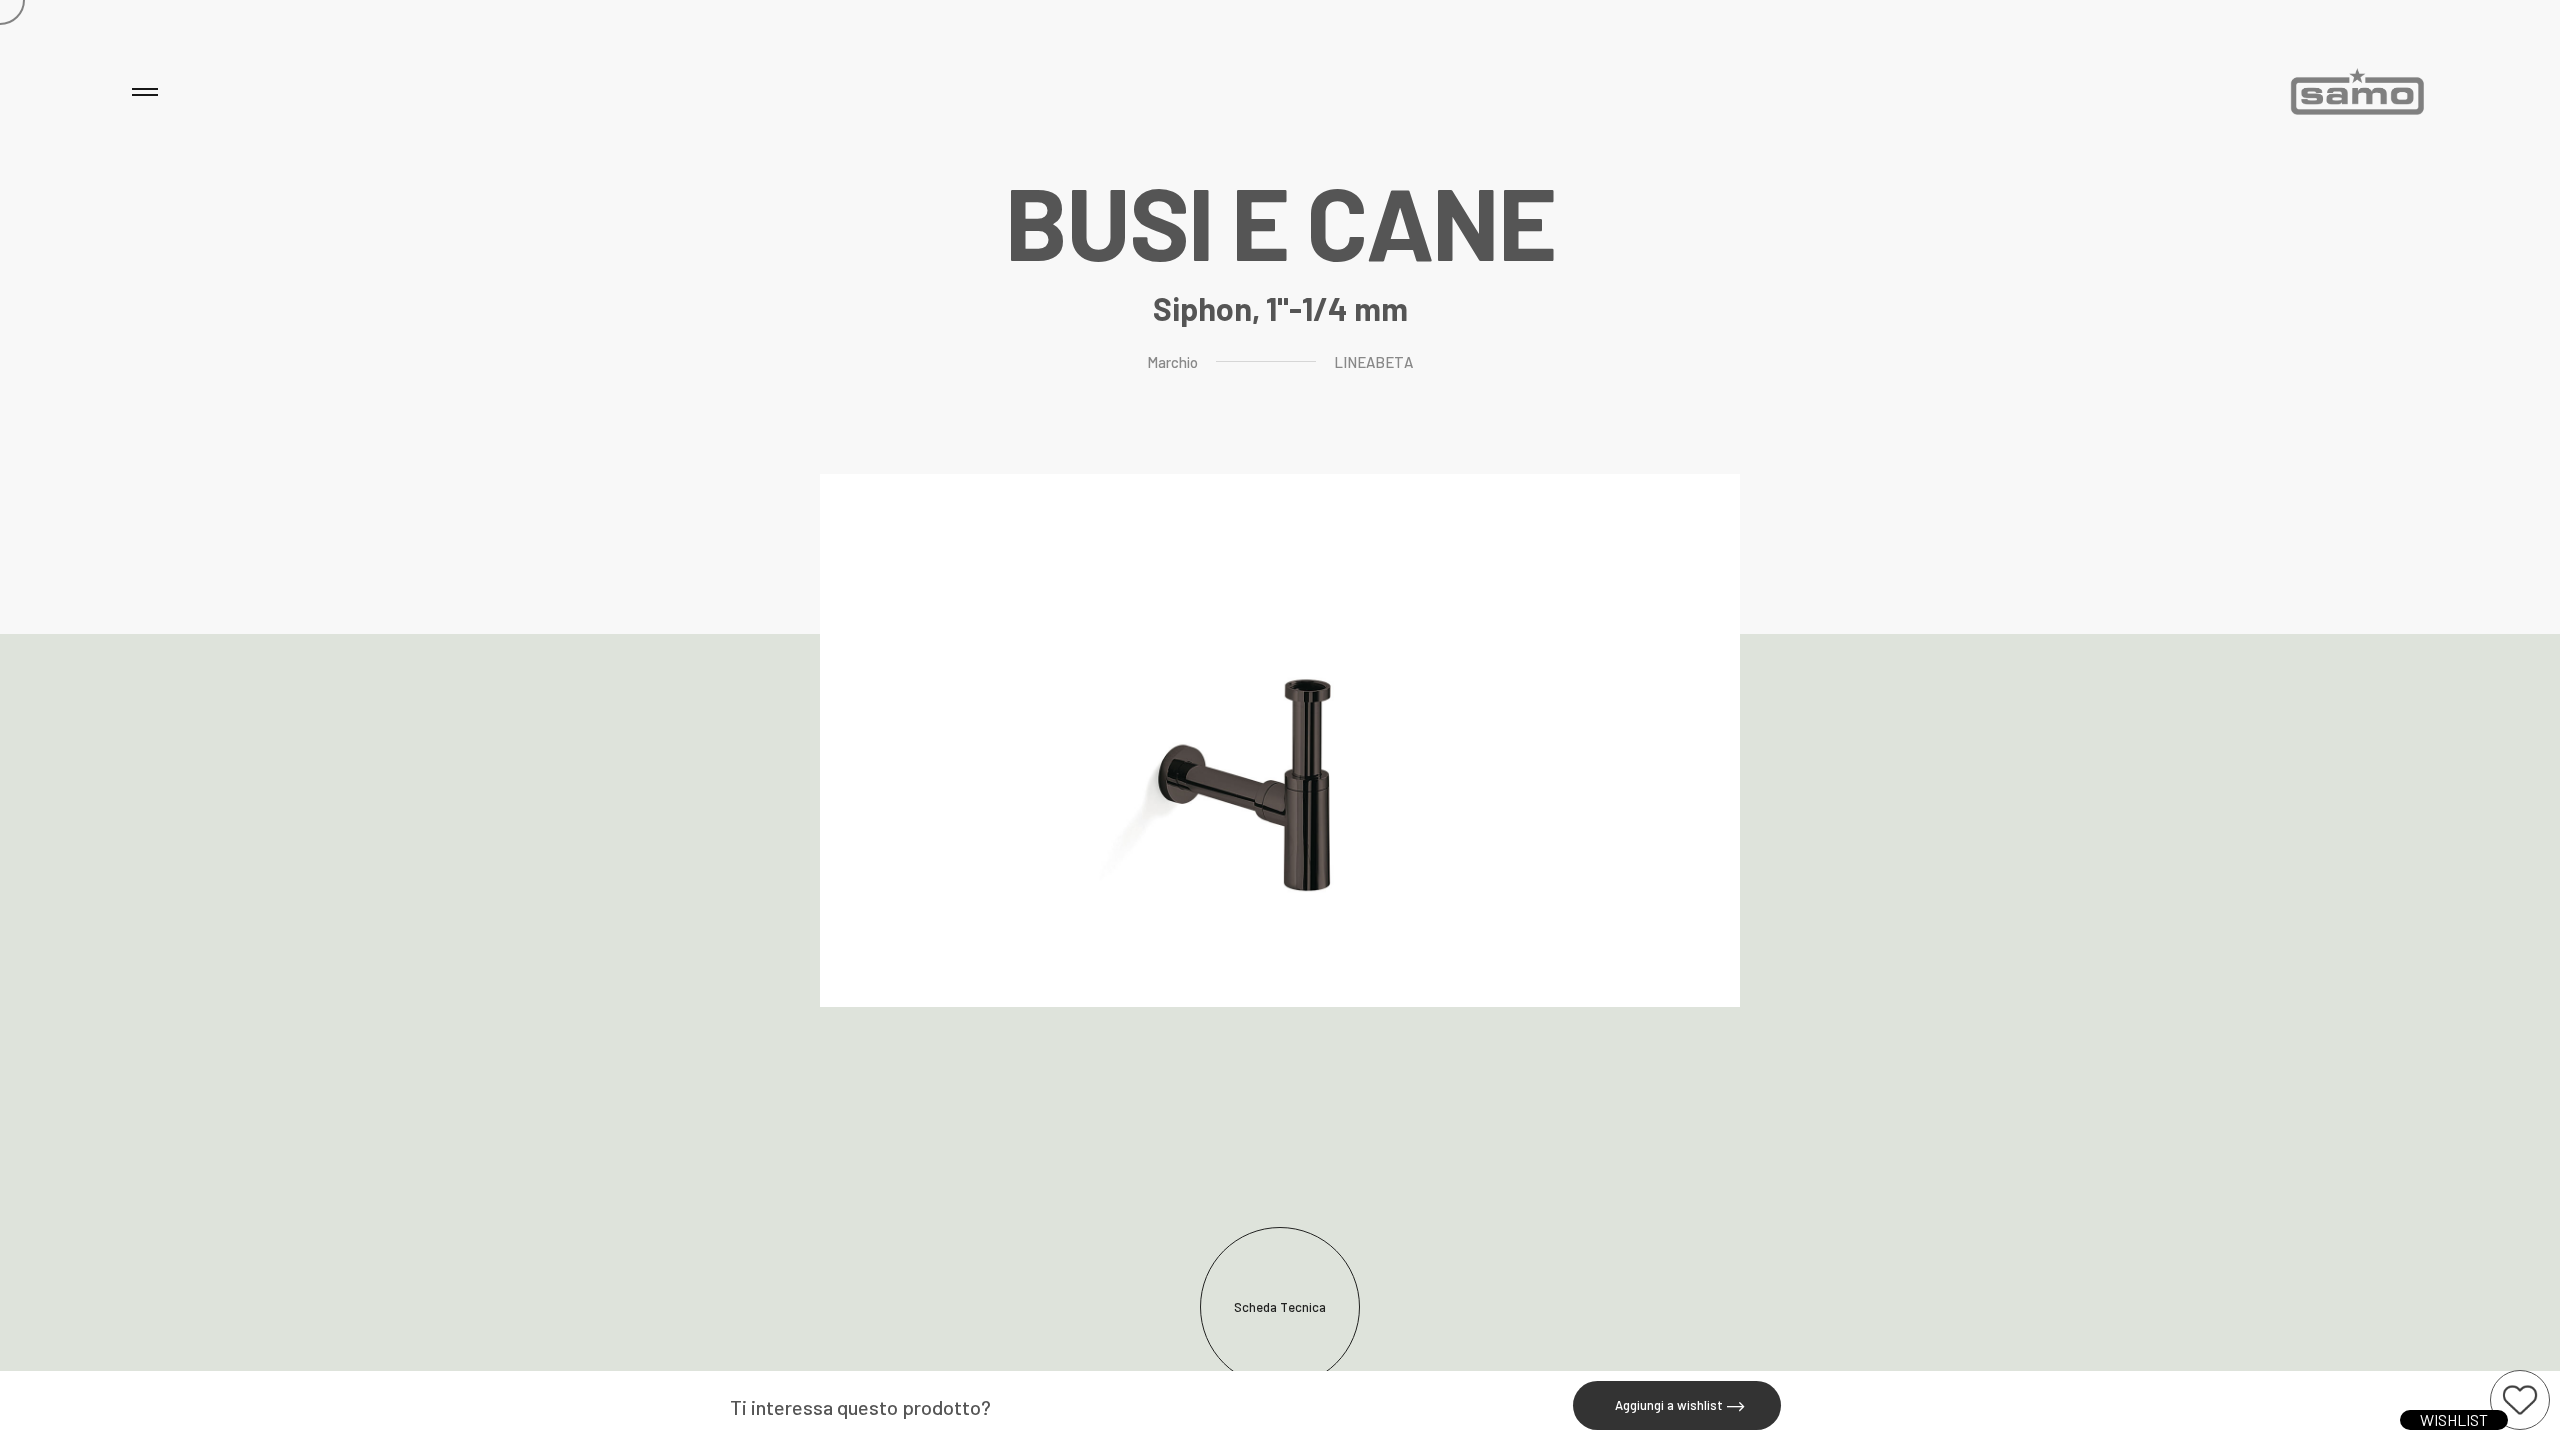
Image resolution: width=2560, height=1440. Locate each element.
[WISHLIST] (2520, 1400)
